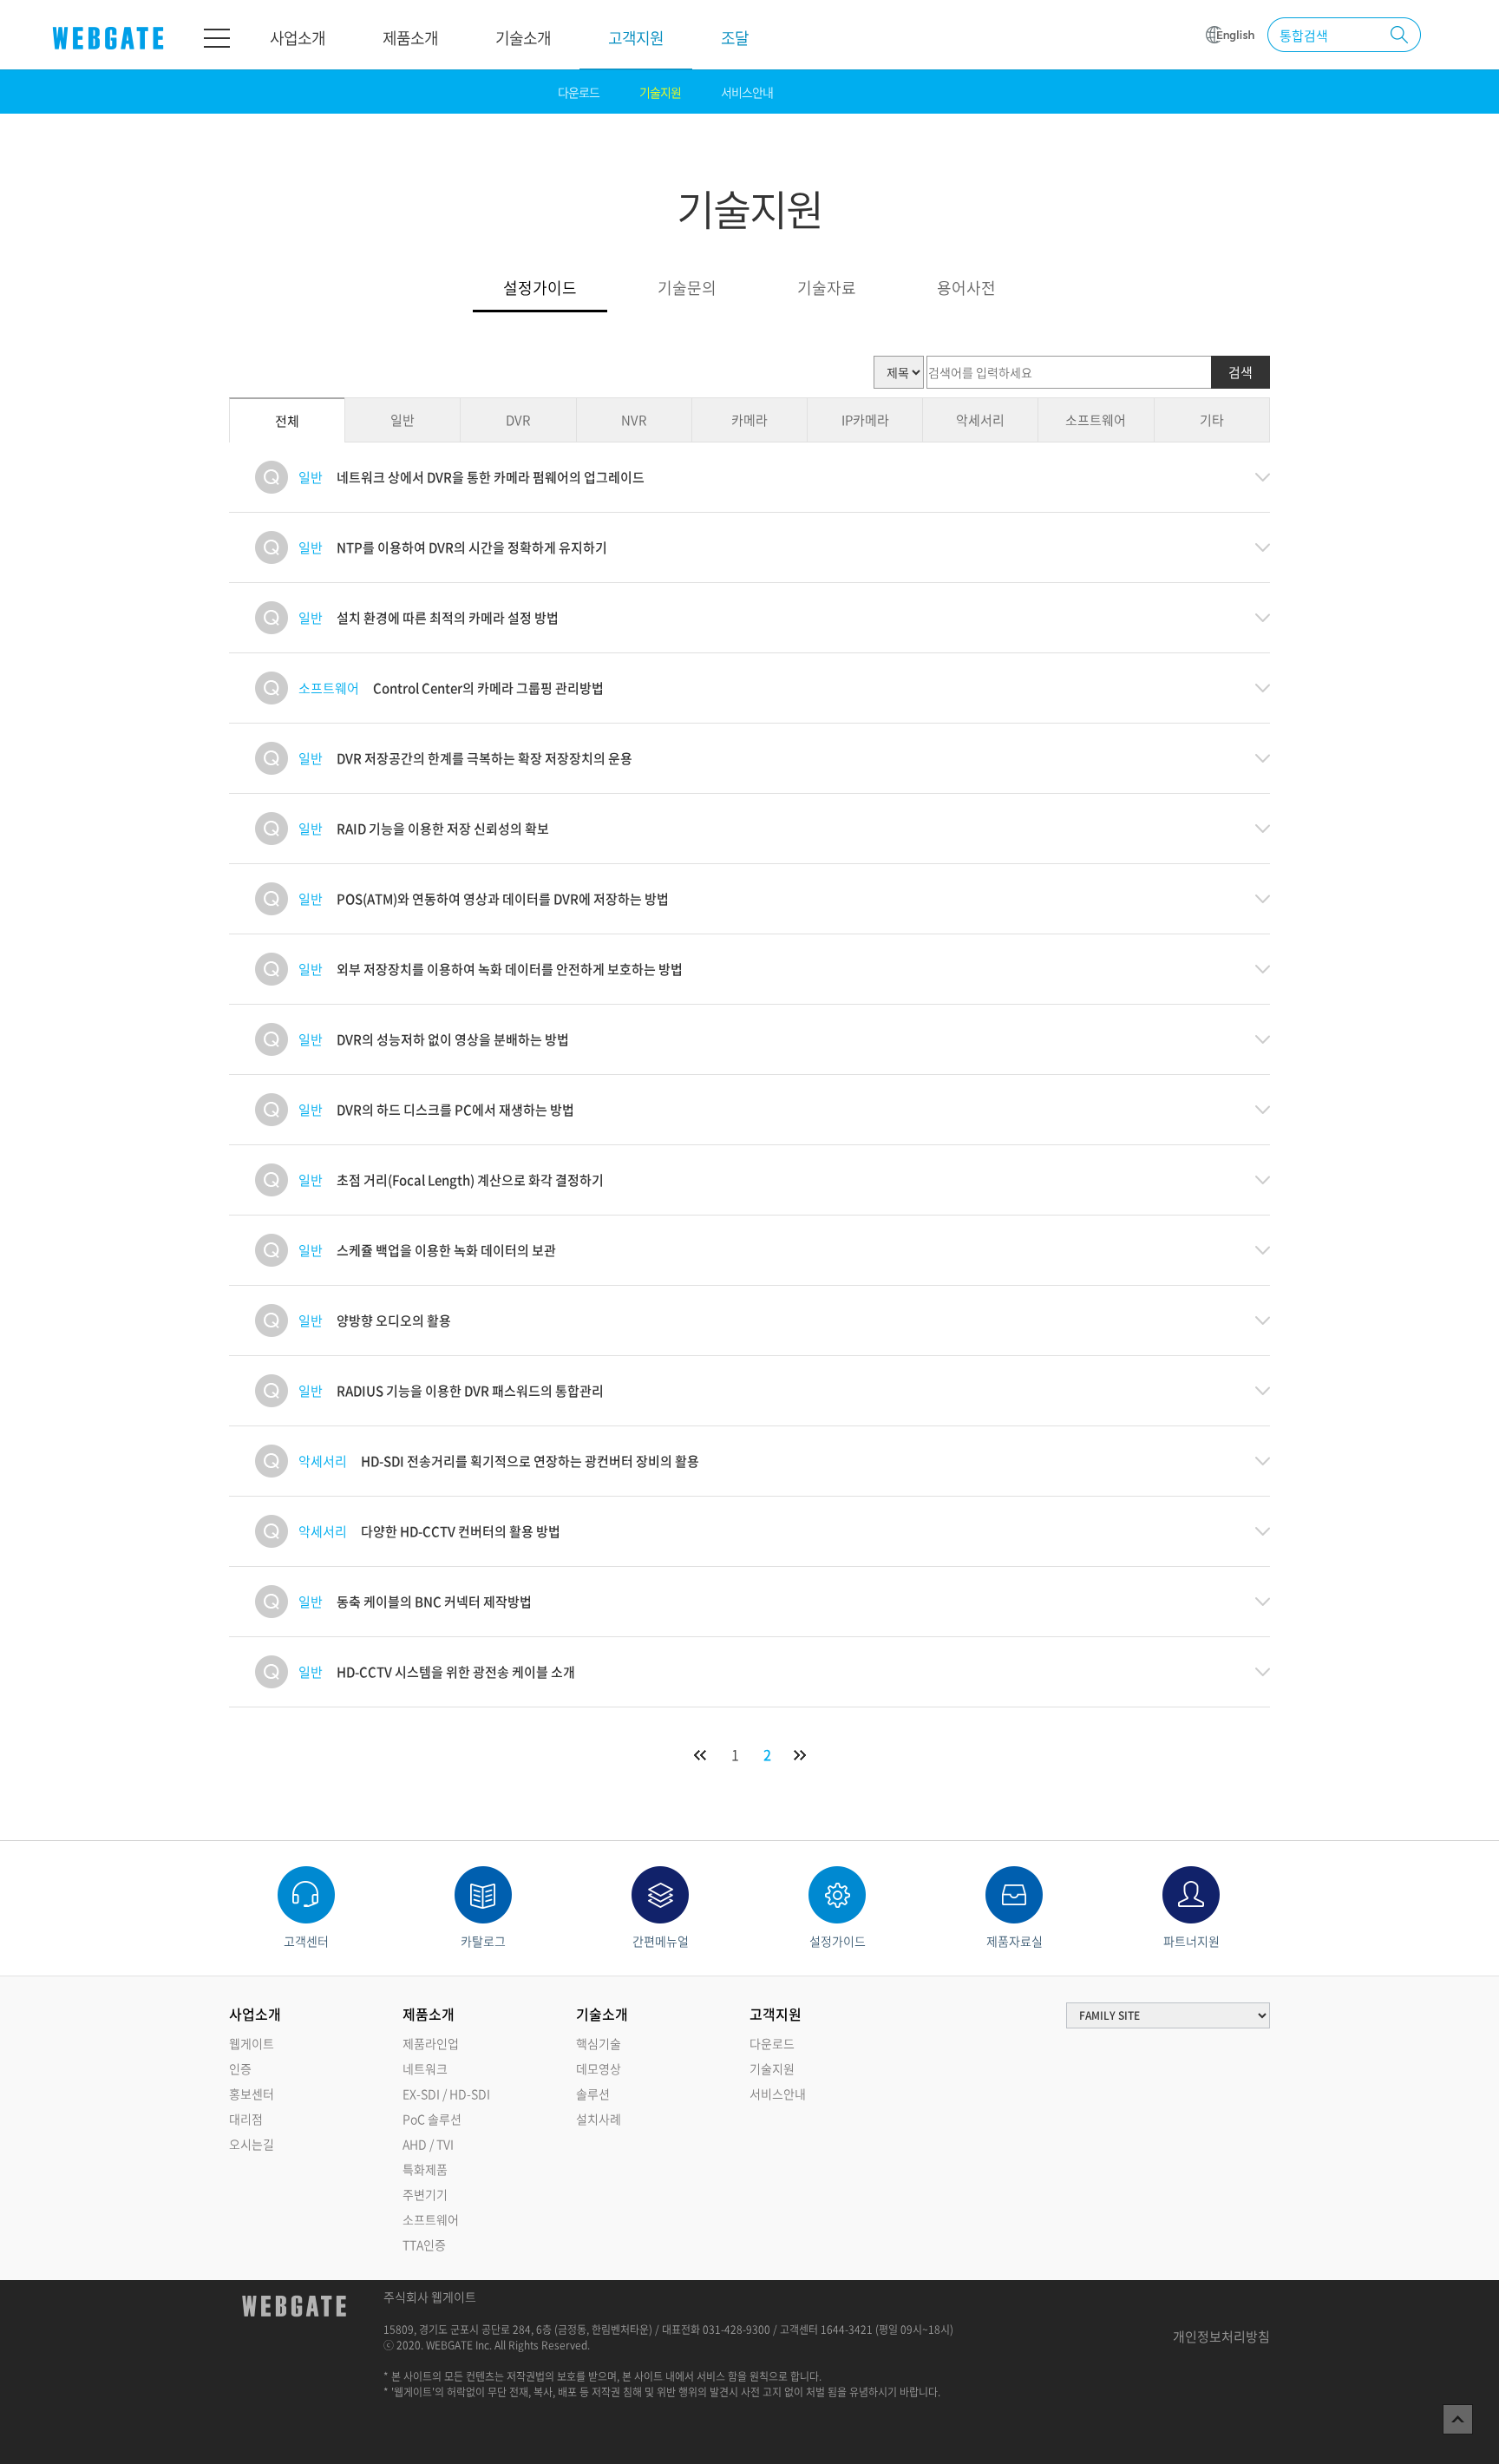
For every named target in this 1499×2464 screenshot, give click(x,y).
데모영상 (599, 2068)
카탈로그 (483, 1941)
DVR (518, 420)
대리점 (246, 2119)
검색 (1240, 372)
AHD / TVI (428, 2144)
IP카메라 (865, 420)
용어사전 (966, 289)
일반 (403, 420)
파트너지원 (1191, 1941)
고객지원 (636, 38)
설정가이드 (540, 289)
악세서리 (980, 420)
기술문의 (687, 289)
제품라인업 (431, 2043)
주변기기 (425, 2194)
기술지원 (660, 92)
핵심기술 (599, 2043)
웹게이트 (252, 2043)
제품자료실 (1015, 1941)
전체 (287, 421)
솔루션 (593, 2094)
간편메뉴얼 (661, 1941)
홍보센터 (252, 2094)
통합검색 (1304, 36)
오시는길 (252, 2144)
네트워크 (425, 2068)
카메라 (749, 420)
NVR (634, 420)
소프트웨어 (1096, 420)
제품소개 (410, 38)
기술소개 (523, 38)
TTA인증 (424, 2244)
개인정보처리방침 (1221, 2336)
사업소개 (298, 38)
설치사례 (599, 2119)
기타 (1212, 420)
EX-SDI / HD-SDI (446, 2094)
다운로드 (579, 92)
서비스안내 (747, 92)
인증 (240, 2068)
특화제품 (425, 2169)
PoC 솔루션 (432, 2119)
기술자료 (827, 289)
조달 (735, 38)
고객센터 (306, 1941)
